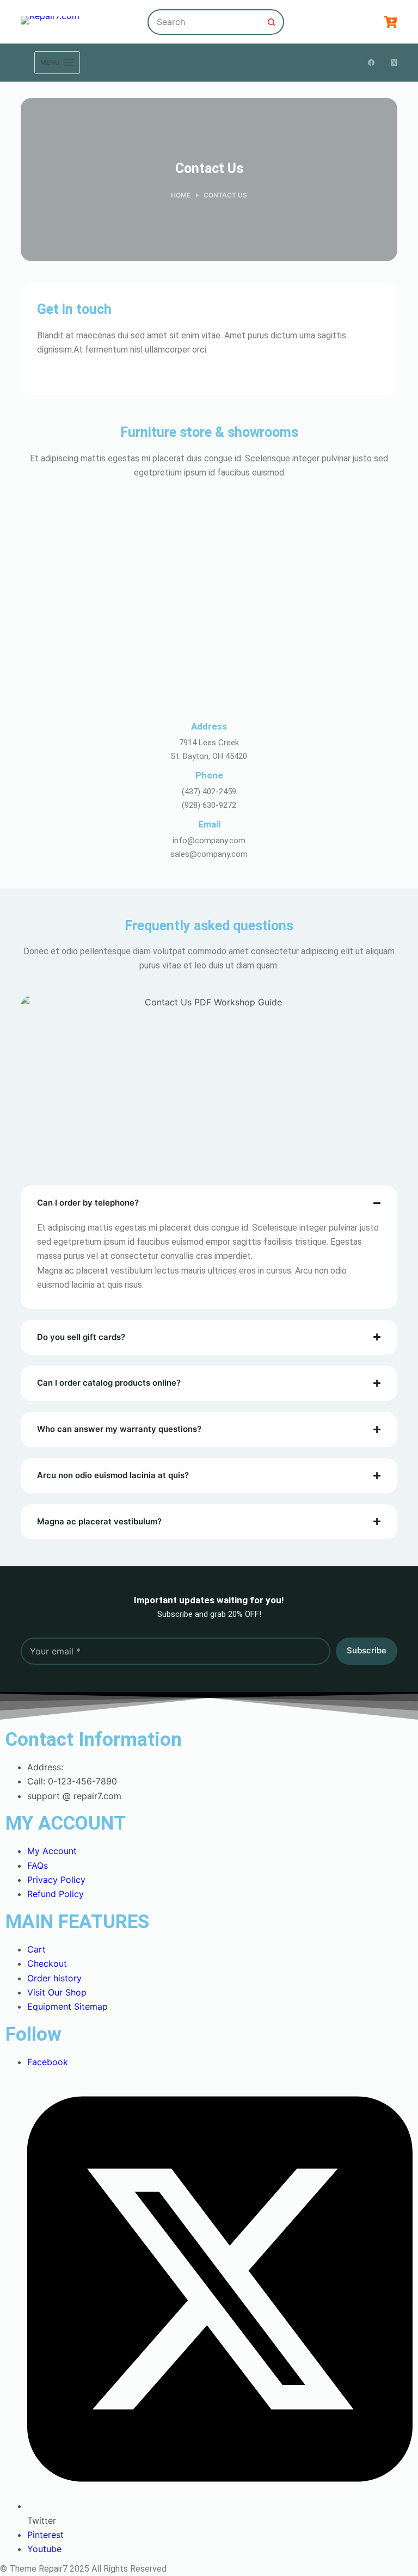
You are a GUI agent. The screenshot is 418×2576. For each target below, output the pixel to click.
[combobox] (204, 22)
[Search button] (271, 22)
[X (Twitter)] (394, 63)
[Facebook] (371, 63)
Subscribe (367, 1650)
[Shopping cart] (391, 22)
